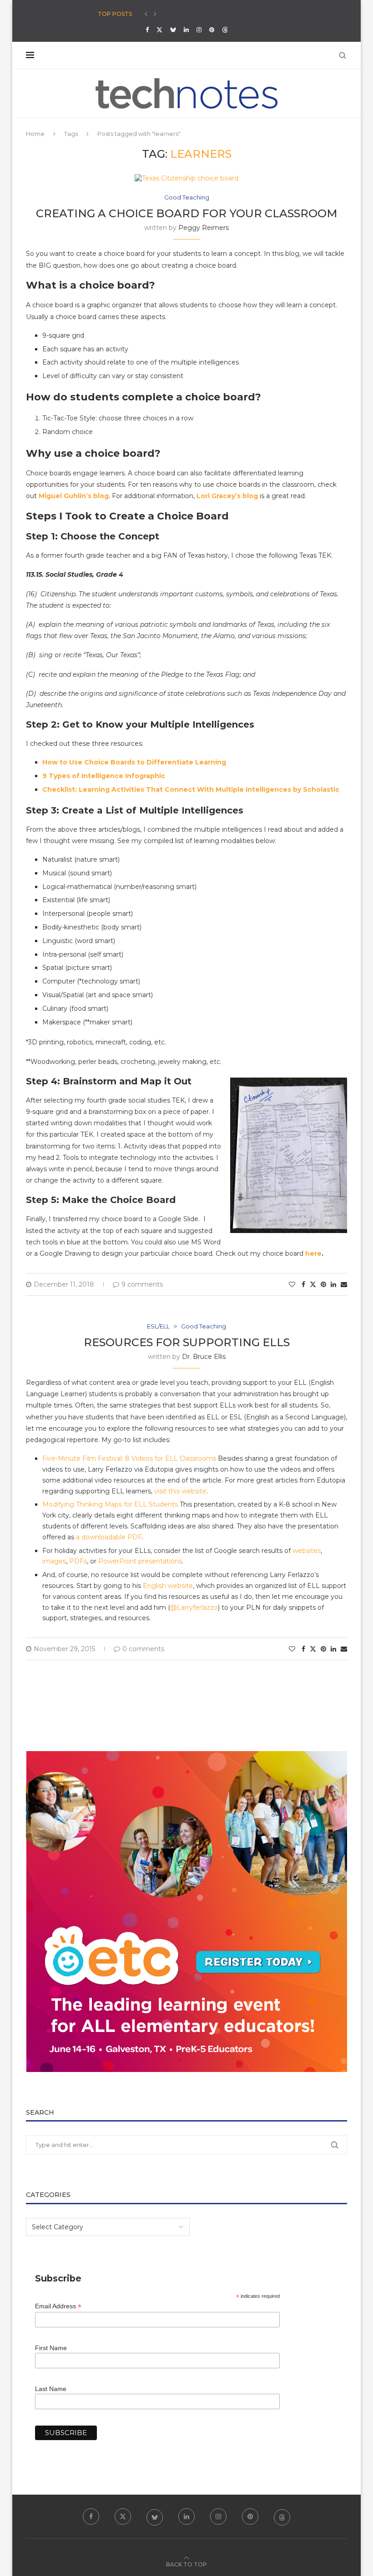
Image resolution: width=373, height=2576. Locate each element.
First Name (51, 2348)
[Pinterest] (212, 30)
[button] (146, 14)
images (54, 1561)
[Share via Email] (344, 1284)
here (313, 1253)
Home (35, 134)
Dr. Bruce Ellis (204, 1357)
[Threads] (225, 30)
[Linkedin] (186, 30)
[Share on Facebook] (303, 1284)
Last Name (51, 2389)
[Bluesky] (173, 30)
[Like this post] (292, 1284)
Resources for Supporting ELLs (187, 1342)
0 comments (143, 1649)
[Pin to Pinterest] (323, 1284)
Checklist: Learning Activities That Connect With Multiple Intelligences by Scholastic (191, 789)
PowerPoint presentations (140, 1561)
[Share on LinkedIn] (333, 1284)
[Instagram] (199, 30)
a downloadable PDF (109, 1537)
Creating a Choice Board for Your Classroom (187, 213)
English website (168, 1586)
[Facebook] (147, 30)
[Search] (343, 55)
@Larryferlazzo (194, 1608)
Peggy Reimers (204, 228)
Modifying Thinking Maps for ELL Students (110, 1504)
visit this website (180, 1491)
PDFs (78, 1561)
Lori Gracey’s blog (227, 496)
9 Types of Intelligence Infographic (104, 776)
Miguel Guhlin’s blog (74, 496)
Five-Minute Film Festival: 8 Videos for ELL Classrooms (129, 1458)
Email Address (58, 2306)
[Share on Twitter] (313, 1284)
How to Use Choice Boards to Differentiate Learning (134, 762)
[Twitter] (159, 30)
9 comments (142, 1284)
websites (307, 1551)
